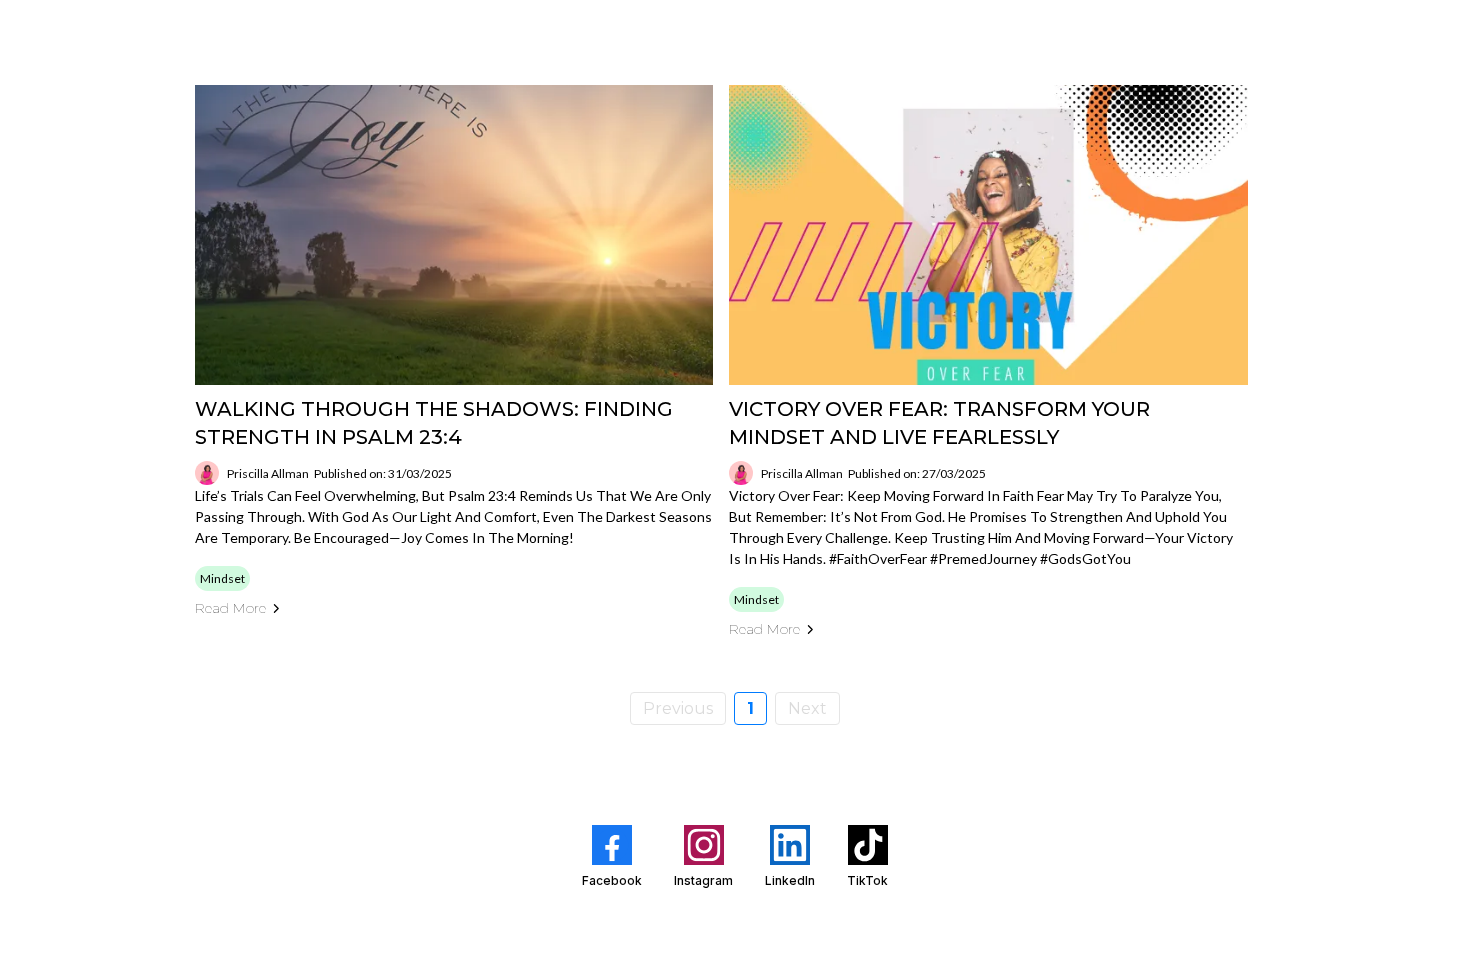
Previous (678, 708)
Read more (230, 608)
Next (807, 708)
